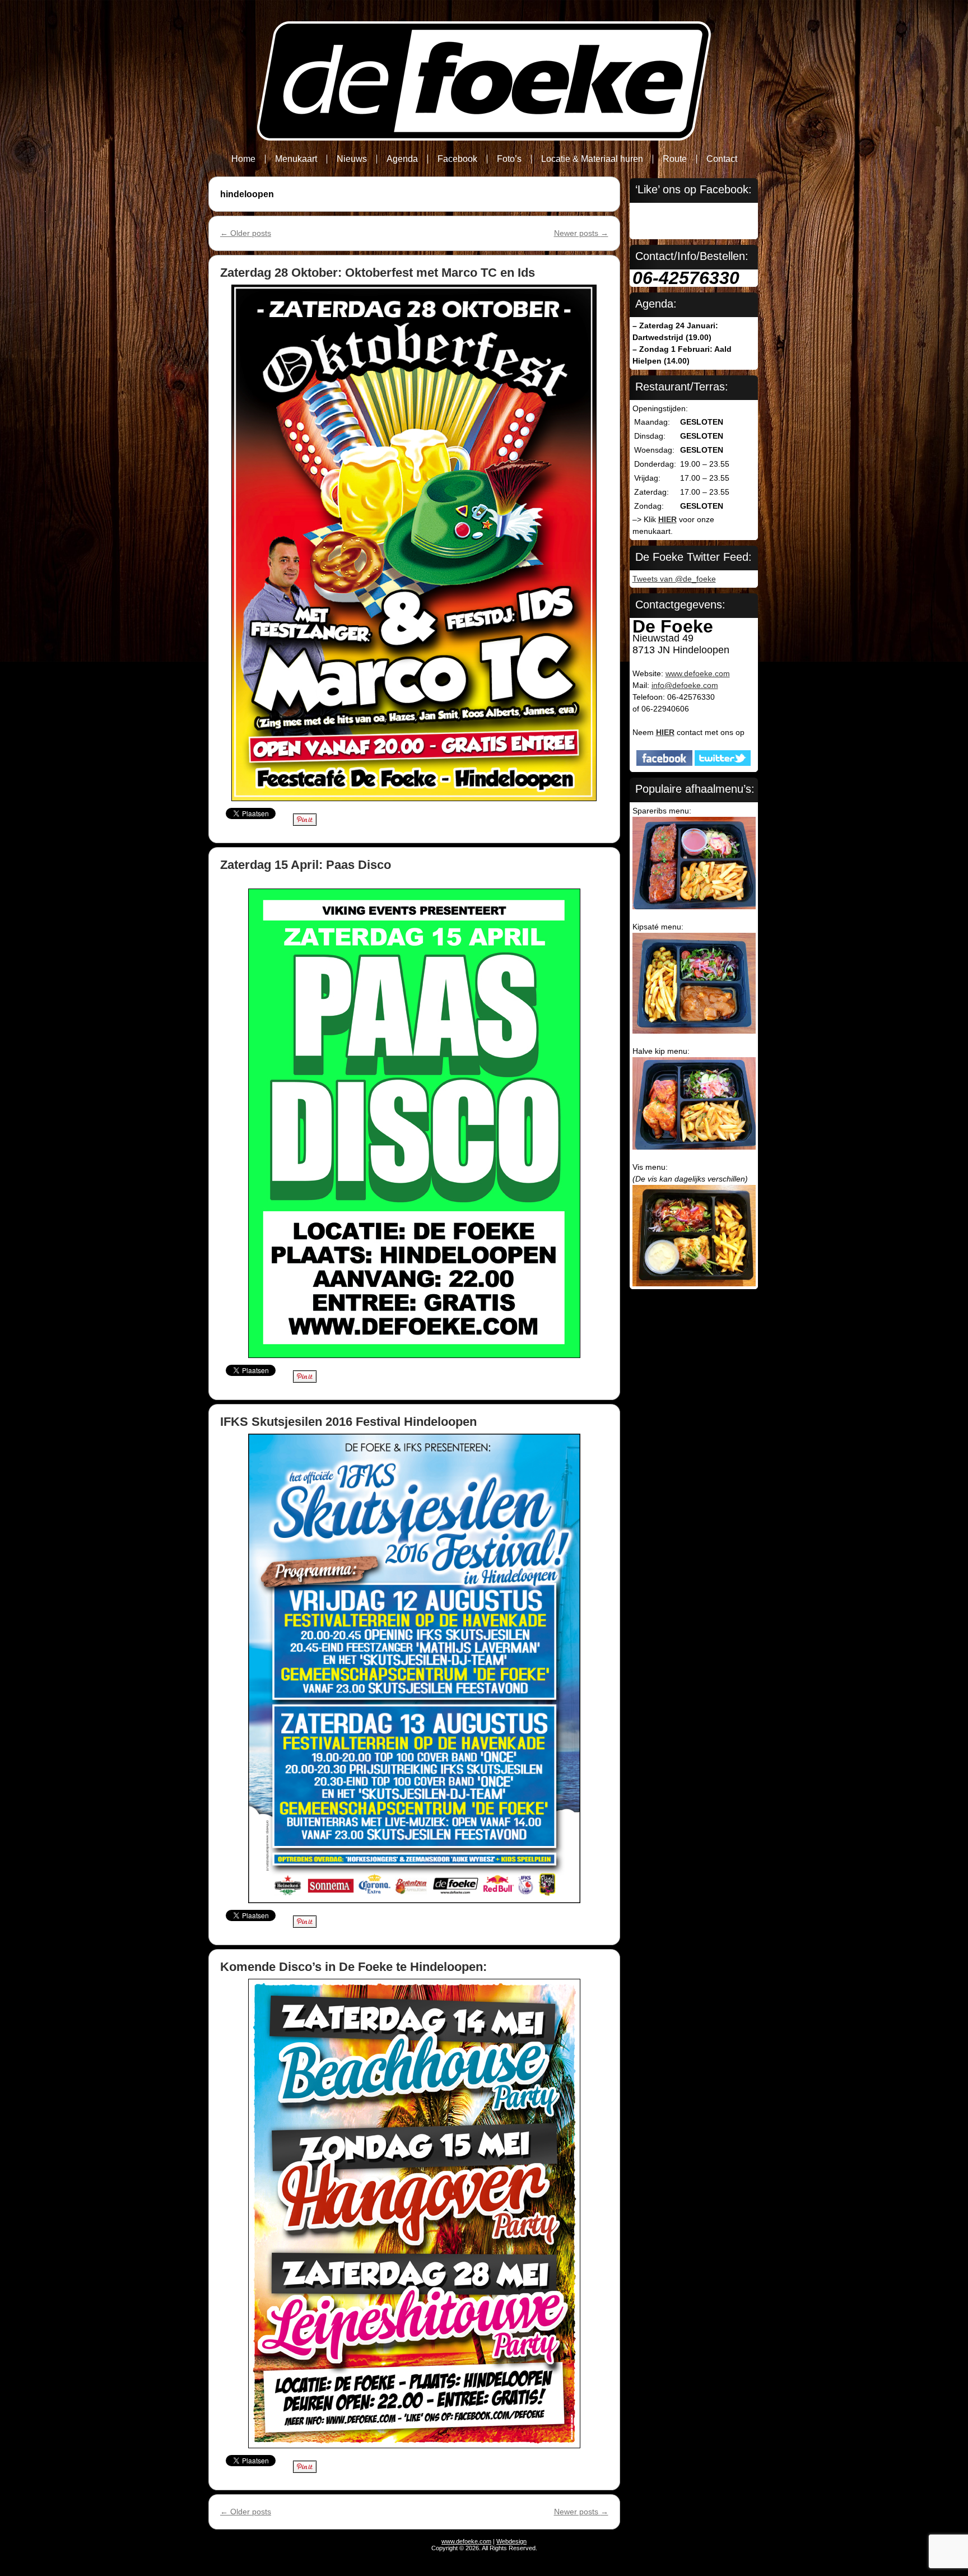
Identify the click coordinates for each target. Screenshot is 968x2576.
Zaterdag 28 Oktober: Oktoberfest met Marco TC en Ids (378, 273)
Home (243, 159)
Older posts (246, 233)
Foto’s (509, 159)
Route (675, 159)
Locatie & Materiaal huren (592, 159)
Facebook (457, 159)
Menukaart (296, 159)
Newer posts (581, 233)
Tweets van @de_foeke (674, 579)
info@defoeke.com (685, 685)
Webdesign (511, 2541)
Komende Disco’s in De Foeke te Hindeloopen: (353, 1967)
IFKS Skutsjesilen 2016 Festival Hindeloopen (348, 1422)
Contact (722, 159)
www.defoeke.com (698, 673)
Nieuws (352, 159)
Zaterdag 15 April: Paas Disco (306, 865)
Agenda (402, 159)
